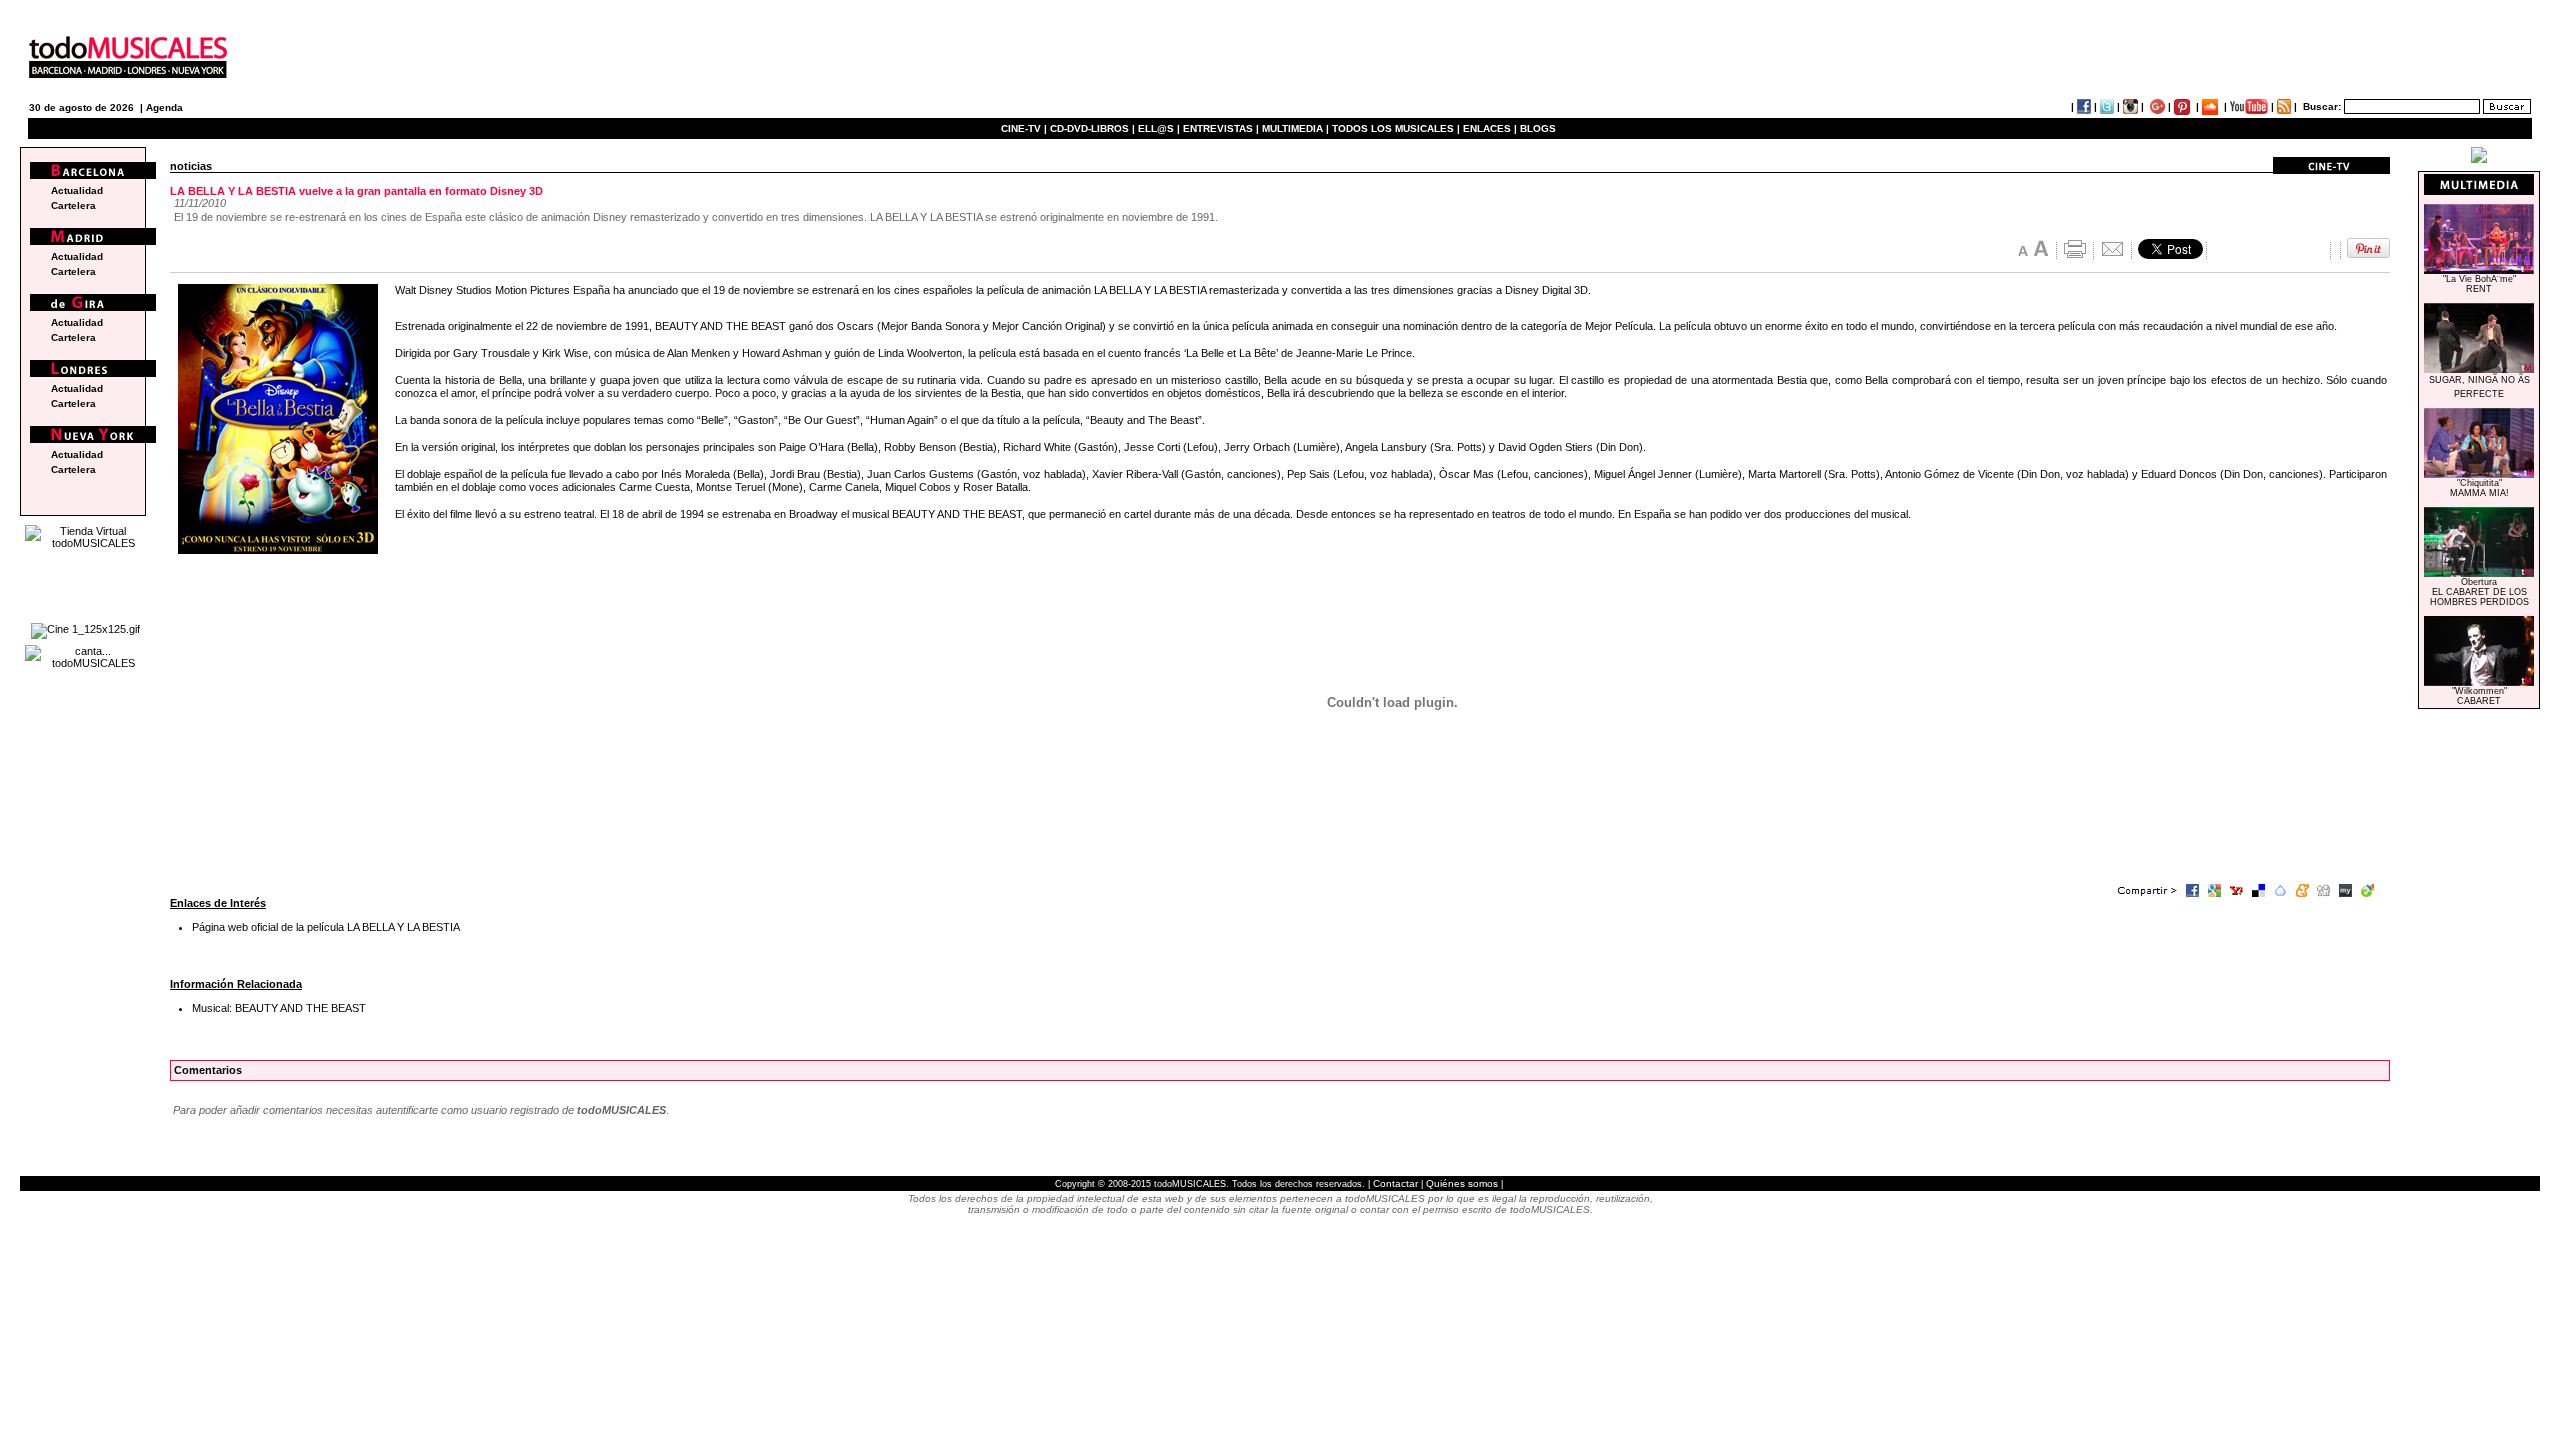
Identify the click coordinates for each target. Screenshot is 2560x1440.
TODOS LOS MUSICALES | (1396, 128)
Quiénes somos (1462, 1183)
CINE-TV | (1025, 128)
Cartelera (73, 205)
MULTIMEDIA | (1295, 128)
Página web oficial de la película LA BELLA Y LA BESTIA (326, 927)
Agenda (164, 107)
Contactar (1395, 1183)
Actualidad (77, 190)
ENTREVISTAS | (1221, 128)
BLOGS (1538, 128)
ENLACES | (1490, 128)
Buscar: (2322, 106)
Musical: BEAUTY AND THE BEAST (279, 1008)
